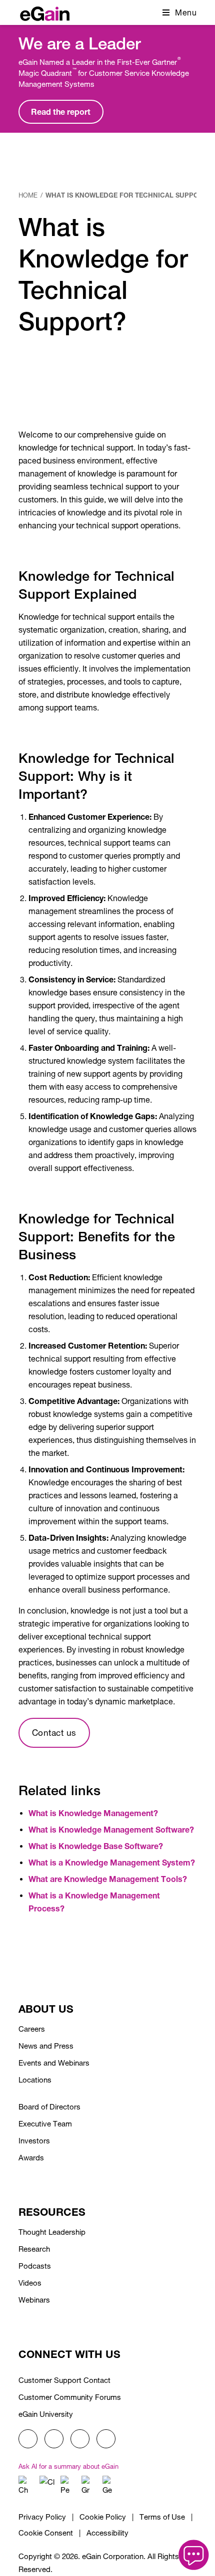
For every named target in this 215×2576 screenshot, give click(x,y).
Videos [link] (30, 2283)
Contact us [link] (54, 1733)
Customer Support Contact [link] (64, 2380)
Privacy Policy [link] (42, 2517)
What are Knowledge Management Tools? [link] (108, 1879)
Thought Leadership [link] (52, 2232)
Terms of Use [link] (162, 2517)
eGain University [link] (46, 2414)
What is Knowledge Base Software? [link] (96, 1846)
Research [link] (34, 2249)
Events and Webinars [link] (54, 2063)
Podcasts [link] (35, 2266)
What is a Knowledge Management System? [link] (112, 1862)
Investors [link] (34, 2141)
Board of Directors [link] (49, 2107)
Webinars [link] (34, 2300)
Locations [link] (35, 2080)
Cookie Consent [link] (46, 2533)
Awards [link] (31, 2158)
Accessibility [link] (107, 2533)
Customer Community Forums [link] (70, 2397)
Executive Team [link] (45, 2124)
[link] (45, 11)
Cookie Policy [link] (103, 2517)
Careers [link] (32, 2029)
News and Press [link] (46, 2046)
